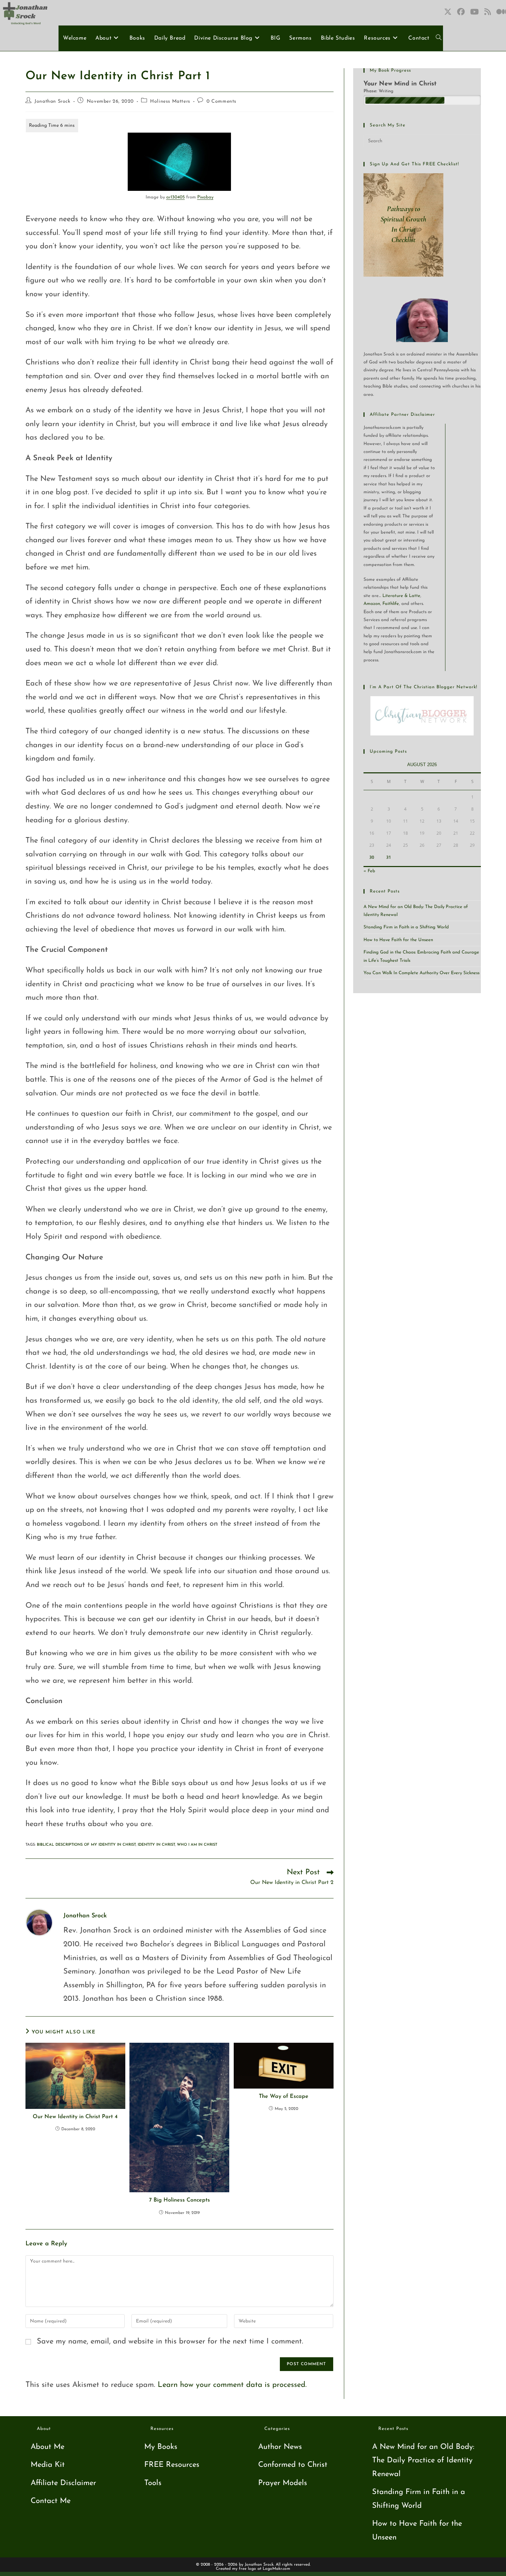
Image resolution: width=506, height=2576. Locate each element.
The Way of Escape (284, 2096)
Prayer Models (283, 2483)
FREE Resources (172, 2465)
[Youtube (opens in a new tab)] (475, 12)
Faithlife (391, 604)
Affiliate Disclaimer (63, 2483)
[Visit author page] (39, 1922)
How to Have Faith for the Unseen (398, 940)
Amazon (372, 604)
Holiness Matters (170, 101)
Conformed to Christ (293, 2465)
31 (389, 857)
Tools (153, 2483)
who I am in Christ (197, 1845)
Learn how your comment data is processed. (232, 2385)
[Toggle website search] (439, 38)
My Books (161, 2447)
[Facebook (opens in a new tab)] (461, 12)
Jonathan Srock (52, 101)
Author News (280, 2447)
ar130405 (176, 197)
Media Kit (48, 2465)
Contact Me (51, 2501)
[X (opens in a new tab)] (448, 12)
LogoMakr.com (276, 2569)
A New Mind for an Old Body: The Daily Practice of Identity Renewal (423, 2461)
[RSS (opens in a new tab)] (488, 12)
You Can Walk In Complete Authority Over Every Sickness (421, 973)
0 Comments (222, 101)
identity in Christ (156, 1845)
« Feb (369, 871)
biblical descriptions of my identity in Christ (86, 1845)
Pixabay (205, 197)
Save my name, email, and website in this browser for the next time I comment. (170, 2342)
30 (372, 857)
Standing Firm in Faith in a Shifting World (406, 927)
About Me (48, 2447)
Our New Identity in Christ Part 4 (75, 2117)
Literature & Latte (401, 596)
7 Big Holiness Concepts (180, 2200)
